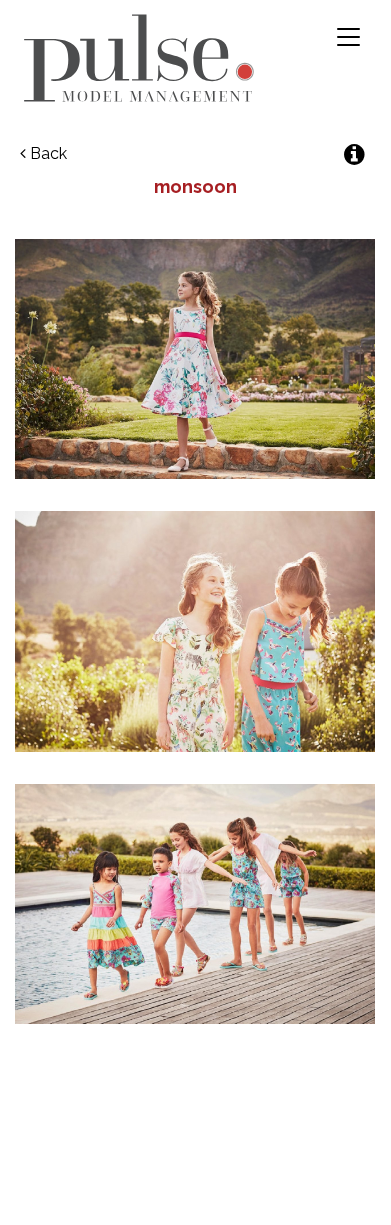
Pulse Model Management (139, 58)
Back (46, 153)
